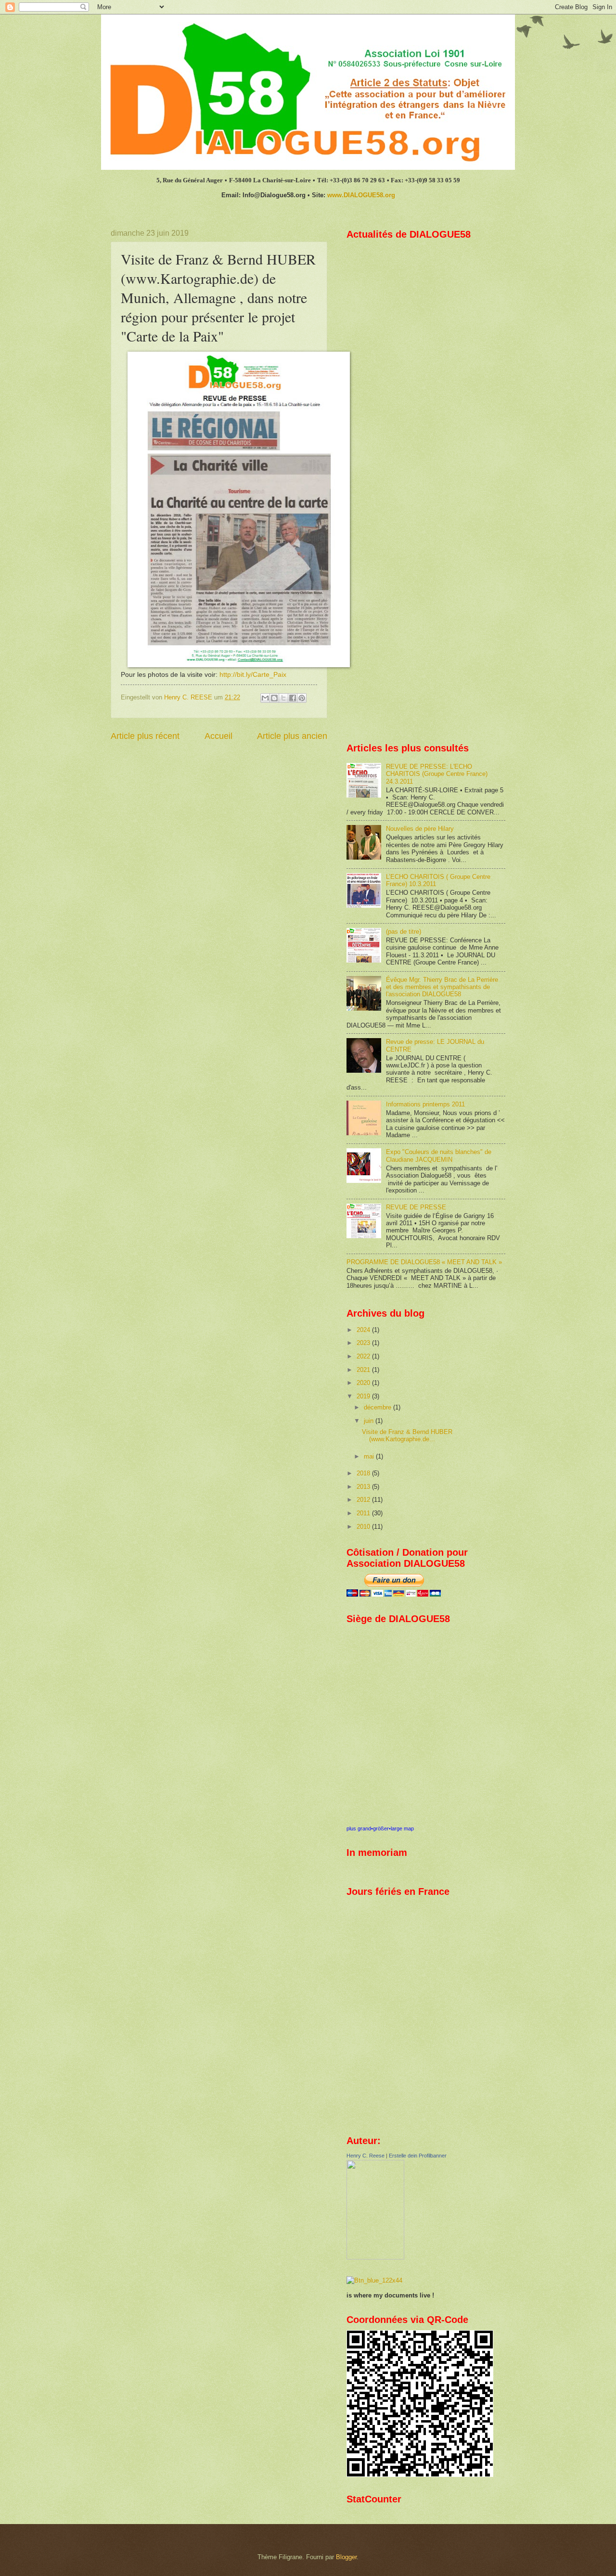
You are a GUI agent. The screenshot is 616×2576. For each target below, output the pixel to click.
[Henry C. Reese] (375, 2257)
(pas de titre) (404, 932)
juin (370, 1421)
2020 (364, 1383)
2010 (364, 1527)
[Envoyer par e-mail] (265, 698)
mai (370, 1456)
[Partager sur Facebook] (293, 698)
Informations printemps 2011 (425, 1104)
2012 (364, 1500)
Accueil (218, 736)
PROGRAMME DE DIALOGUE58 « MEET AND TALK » (424, 1262)
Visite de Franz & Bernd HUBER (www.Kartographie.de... (407, 1435)
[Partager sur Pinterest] (302, 698)
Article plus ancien (292, 736)
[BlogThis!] (274, 698)
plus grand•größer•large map (380, 1828)
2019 (364, 1396)
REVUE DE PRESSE (416, 1207)
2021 (364, 1370)
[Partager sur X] (283, 698)
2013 (364, 1487)
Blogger (346, 2557)
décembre (379, 1407)
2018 (364, 1473)
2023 (364, 1343)
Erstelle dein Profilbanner (418, 2156)
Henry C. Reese (366, 2156)
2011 (364, 1513)
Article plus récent (145, 736)
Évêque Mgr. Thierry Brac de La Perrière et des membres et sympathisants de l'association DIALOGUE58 (442, 987)
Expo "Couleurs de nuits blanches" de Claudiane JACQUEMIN (439, 1155)
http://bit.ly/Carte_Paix (253, 675)
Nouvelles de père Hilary (420, 829)
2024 (364, 1330)
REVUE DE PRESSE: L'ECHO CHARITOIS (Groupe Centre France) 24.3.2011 (437, 774)
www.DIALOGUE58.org (361, 195)
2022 (364, 1356)
